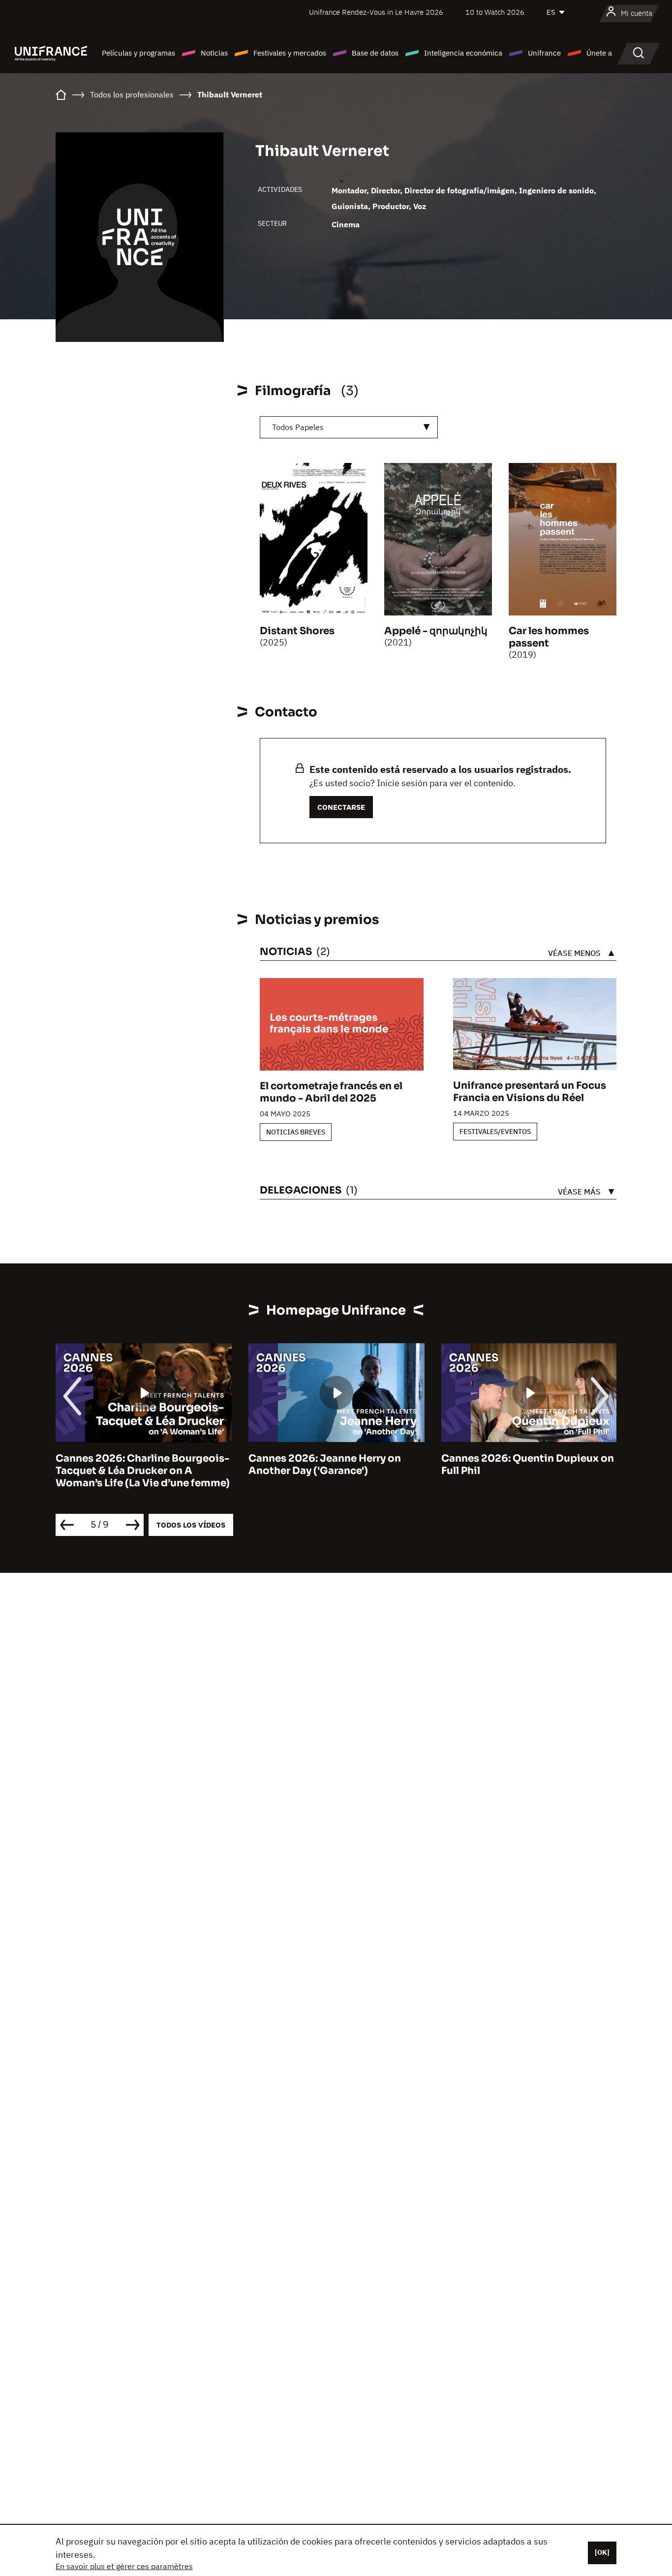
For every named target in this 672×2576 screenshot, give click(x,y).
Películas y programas (138, 53)
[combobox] (349, 427)
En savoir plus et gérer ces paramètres (124, 2566)
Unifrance (544, 53)
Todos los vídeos (191, 1525)
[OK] (602, 2552)
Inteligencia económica (463, 53)
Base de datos (375, 53)
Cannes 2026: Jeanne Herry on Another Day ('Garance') (325, 1465)
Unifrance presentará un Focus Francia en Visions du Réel (530, 1092)
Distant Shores (297, 631)
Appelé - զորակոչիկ (436, 631)
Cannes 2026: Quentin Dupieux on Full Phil (528, 1465)
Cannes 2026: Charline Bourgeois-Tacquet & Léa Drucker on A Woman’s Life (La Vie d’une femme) (143, 1471)
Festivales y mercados (290, 53)
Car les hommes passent (549, 637)
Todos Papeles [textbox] (298, 427)
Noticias (214, 53)
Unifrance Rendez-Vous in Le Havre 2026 (376, 12)
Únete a (599, 53)
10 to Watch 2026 (495, 12)
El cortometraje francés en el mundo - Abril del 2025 (331, 1092)
